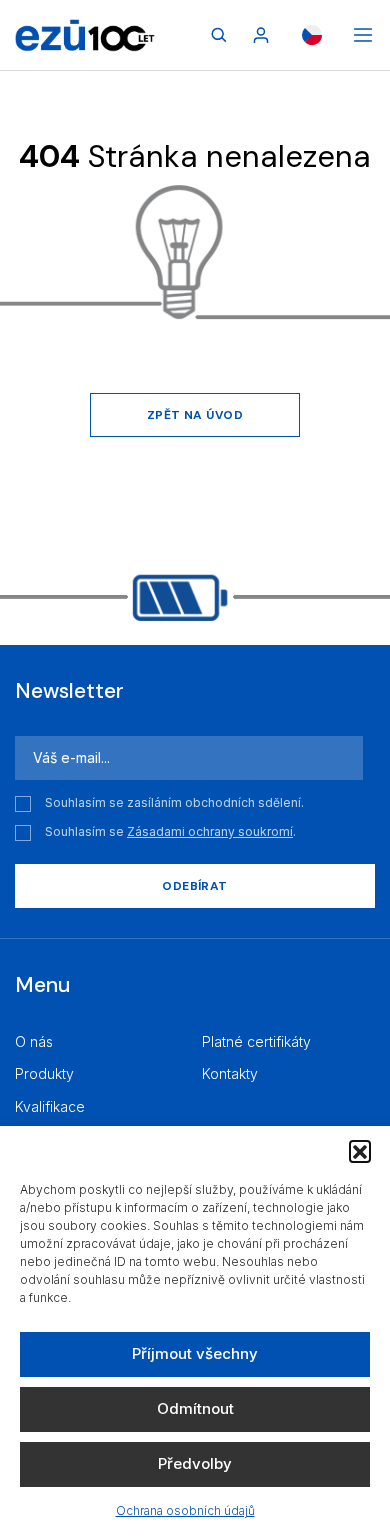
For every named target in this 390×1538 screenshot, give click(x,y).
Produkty (44, 1073)
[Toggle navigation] (363, 35)
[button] (360, 1151)
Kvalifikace (50, 1106)
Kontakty (230, 1073)
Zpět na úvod (195, 415)
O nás (34, 1041)
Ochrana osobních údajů (185, 1510)
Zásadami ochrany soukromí (210, 831)
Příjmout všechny (195, 1353)
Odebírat (195, 886)
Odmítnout (195, 1408)
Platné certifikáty (256, 1041)
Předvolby (195, 1463)
